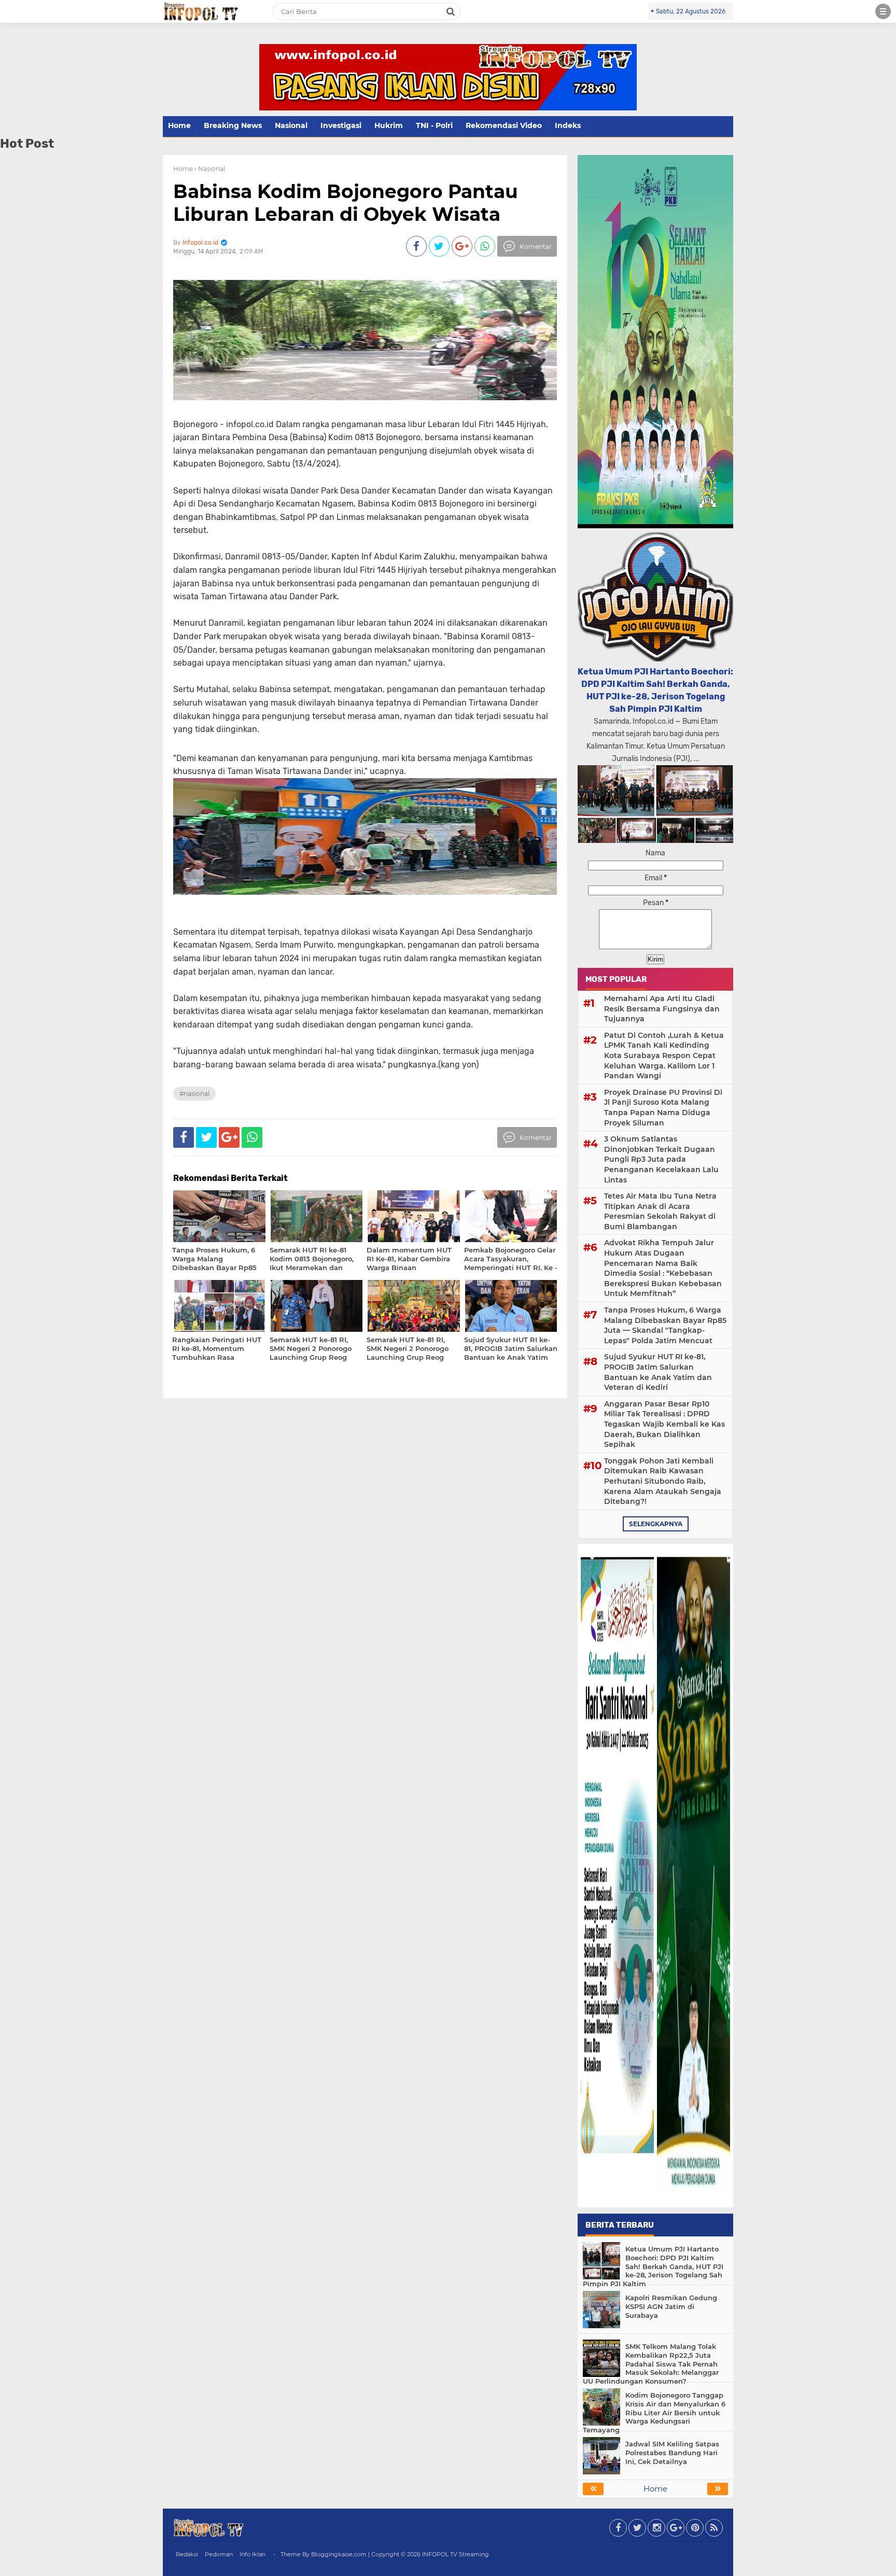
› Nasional (210, 169)
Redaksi (187, 2554)
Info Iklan (253, 2554)
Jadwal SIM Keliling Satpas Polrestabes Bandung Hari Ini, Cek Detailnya (672, 2453)
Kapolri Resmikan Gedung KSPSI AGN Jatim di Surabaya (671, 2306)
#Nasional (194, 1094)
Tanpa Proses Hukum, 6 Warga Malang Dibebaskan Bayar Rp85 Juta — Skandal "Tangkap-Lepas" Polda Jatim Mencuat (665, 1325)
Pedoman (219, 2554)
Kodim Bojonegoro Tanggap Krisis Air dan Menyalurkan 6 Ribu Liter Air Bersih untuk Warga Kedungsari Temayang (654, 2413)
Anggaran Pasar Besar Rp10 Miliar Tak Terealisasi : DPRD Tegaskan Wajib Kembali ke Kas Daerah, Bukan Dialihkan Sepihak (664, 1424)
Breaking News (233, 125)
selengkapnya (656, 1524)
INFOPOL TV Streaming (456, 2554)
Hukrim (389, 125)
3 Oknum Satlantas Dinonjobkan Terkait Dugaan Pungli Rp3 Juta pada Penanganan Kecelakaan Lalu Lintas (661, 1159)
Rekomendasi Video (504, 125)
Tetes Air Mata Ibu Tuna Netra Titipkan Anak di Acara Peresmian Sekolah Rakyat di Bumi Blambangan (660, 1211)
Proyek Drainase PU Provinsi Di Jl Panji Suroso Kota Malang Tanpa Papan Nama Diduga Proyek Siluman (663, 1108)
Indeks (568, 125)
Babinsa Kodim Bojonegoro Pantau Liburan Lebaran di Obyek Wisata (346, 202)
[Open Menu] (883, 11)
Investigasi (341, 125)
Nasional (291, 125)
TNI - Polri (434, 125)
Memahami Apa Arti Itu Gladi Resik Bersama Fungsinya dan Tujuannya (662, 1009)
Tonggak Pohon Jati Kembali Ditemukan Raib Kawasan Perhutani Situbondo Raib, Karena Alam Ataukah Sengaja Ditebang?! (663, 1481)
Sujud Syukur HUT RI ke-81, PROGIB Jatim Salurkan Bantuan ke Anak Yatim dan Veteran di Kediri (658, 1372)
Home (179, 125)
